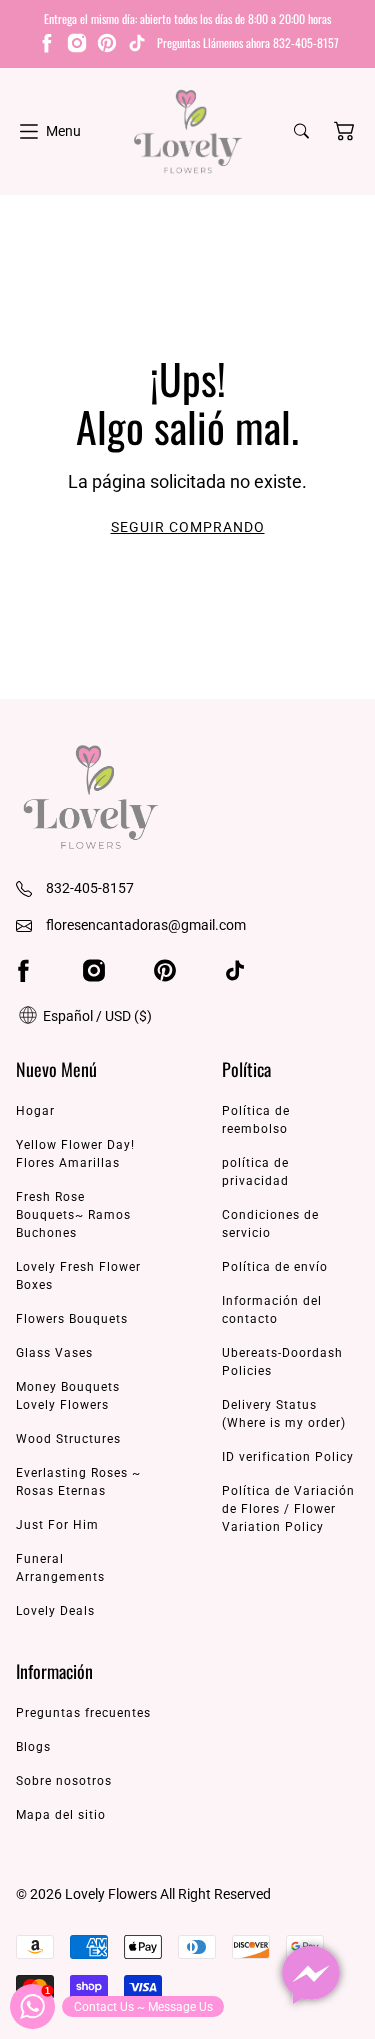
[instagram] (77, 46)
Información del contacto (272, 1310)
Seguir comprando (188, 527)
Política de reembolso (256, 1120)
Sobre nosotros (64, 1781)
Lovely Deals (55, 1611)
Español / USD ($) (96, 1016)
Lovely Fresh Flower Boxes (78, 1276)
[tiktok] (137, 46)
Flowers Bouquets (72, 1319)
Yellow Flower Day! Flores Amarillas (75, 1154)
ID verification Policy (288, 1457)
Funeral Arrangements (60, 1568)
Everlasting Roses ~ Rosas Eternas (78, 1482)
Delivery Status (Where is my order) (284, 1414)
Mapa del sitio (61, 1815)
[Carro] (344, 131)
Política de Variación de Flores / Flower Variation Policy (288, 1509)
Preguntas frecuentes (83, 1713)
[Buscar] (301, 131)
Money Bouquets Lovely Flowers (68, 1396)
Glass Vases (54, 1353)
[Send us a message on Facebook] (311, 1975)
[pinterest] (107, 46)
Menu (63, 131)
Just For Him (57, 1525)
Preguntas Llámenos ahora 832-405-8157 (248, 42)
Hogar (35, 1111)
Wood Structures (68, 1439)
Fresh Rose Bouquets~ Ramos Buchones (73, 1215)
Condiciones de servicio (270, 1224)
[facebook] (47, 46)
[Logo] (188, 131)
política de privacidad (255, 1172)
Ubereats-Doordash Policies (282, 1362)
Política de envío (275, 1267)
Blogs (33, 1747)
